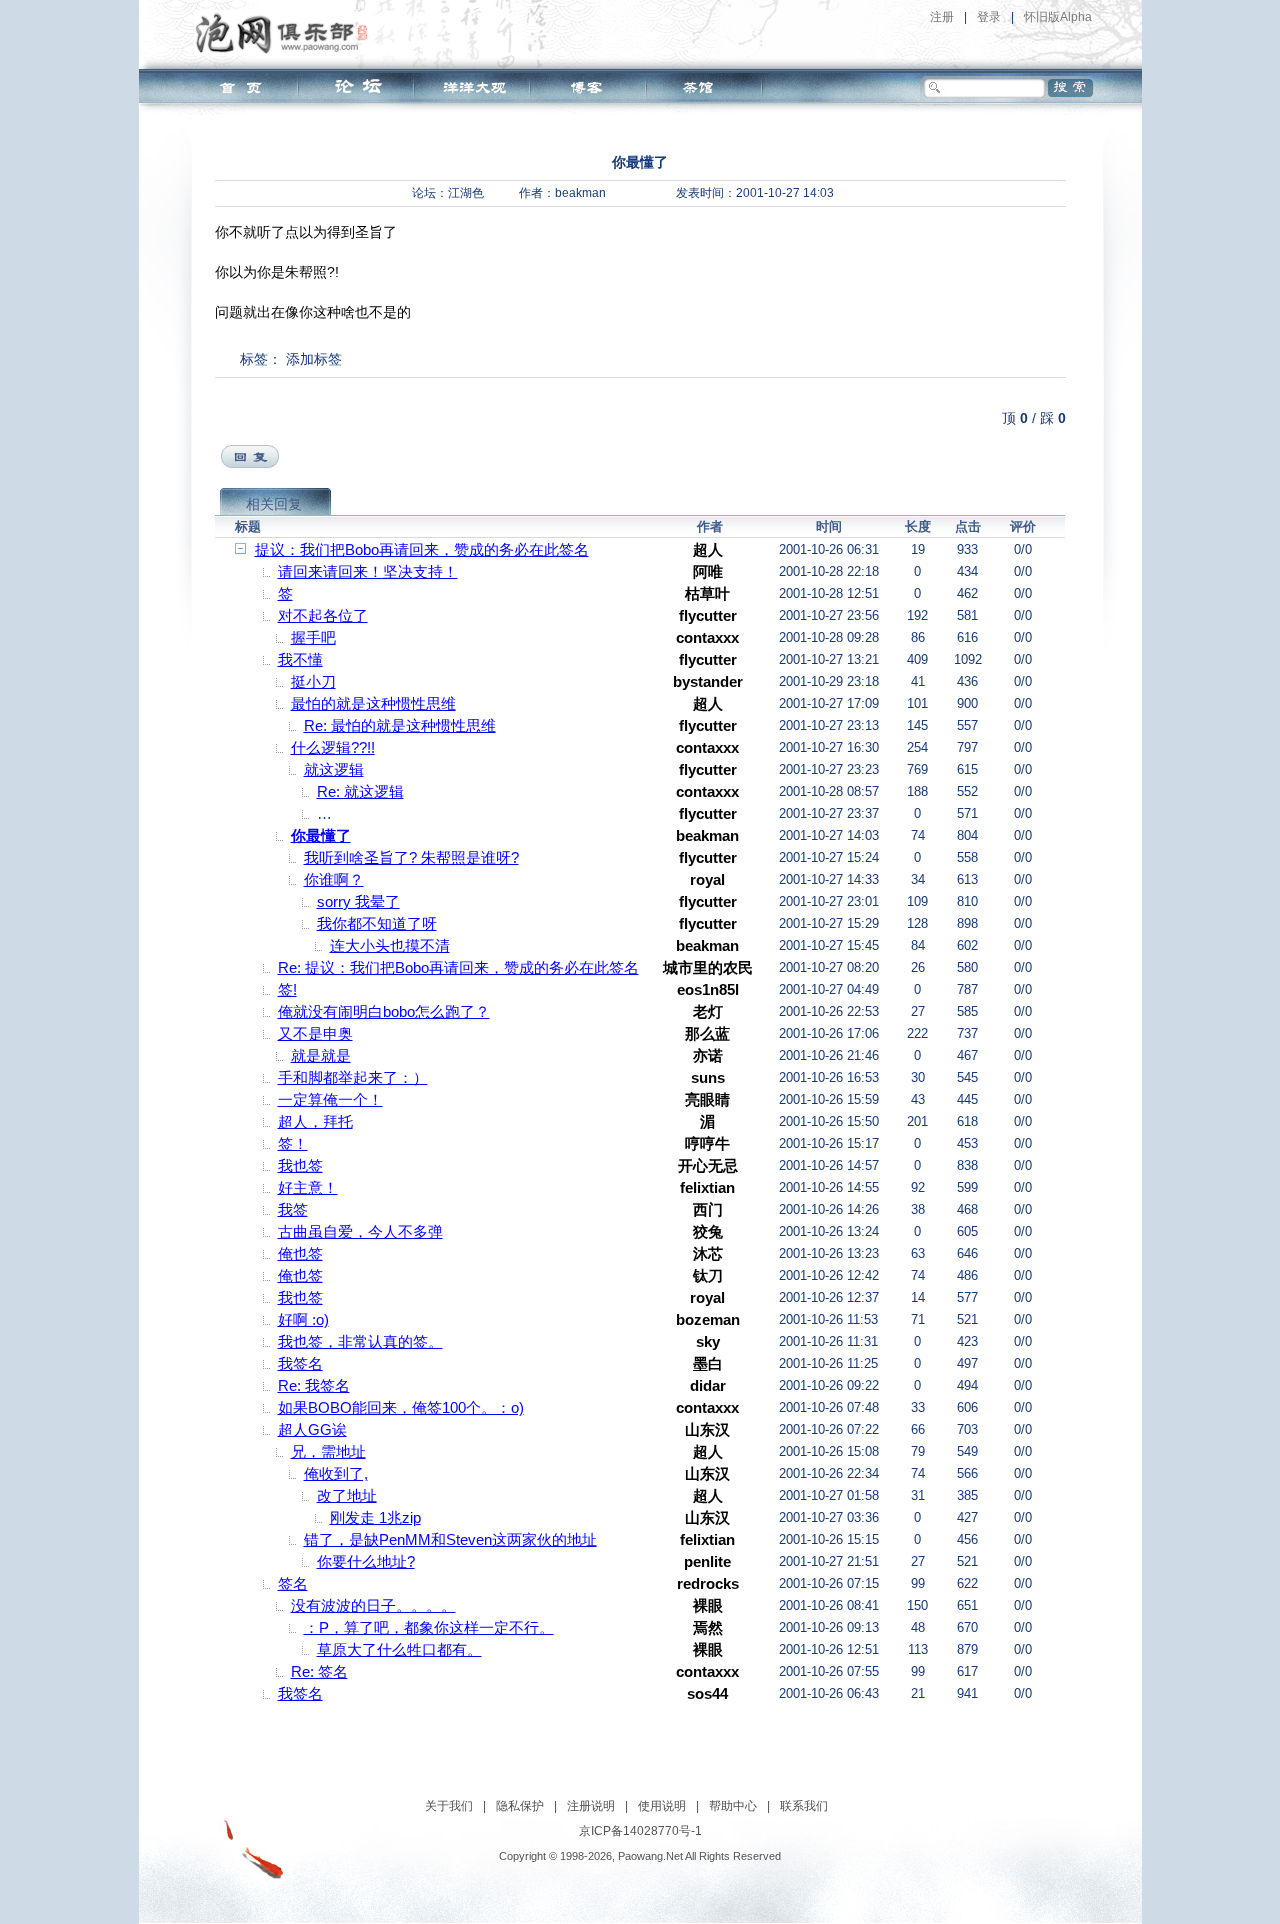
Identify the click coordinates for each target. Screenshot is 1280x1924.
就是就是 (321, 1055)
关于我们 (449, 1806)
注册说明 (591, 1806)
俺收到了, (336, 1473)
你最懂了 (321, 835)
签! (287, 989)
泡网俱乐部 (286, 33)
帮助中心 (733, 1806)
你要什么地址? (366, 1561)
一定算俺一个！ (330, 1099)
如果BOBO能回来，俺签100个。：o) (401, 1407)
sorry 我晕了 (358, 901)
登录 (989, 17)
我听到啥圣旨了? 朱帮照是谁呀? (411, 857)
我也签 (300, 1165)
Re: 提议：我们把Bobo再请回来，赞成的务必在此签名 (458, 967)
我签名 (300, 1363)
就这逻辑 (334, 769)
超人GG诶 (312, 1429)
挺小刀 (313, 681)
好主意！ (308, 1187)
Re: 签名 (319, 1671)
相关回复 (274, 504)
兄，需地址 (328, 1451)
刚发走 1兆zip (375, 1517)
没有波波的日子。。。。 (373, 1605)
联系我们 (804, 1806)
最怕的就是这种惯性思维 (373, 703)
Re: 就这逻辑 (360, 791)
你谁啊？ (334, 879)
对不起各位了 (323, 615)
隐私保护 (520, 1806)
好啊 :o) (303, 1319)
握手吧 (313, 637)
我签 (293, 1209)
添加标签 (314, 359)
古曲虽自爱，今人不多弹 (360, 1231)
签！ (293, 1143)
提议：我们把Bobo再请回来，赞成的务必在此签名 (422, 549)
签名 (293, 1583)
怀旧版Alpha (1058, 17)
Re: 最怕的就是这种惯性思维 (400, 725)
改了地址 (347, 1495)
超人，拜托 (315, 1121)
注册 (942, 17)
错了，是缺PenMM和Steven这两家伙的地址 (450, 1539)
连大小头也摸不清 (390, 945)
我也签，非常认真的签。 (360, 1341)
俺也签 (300, 1253)
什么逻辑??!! (333, 747)
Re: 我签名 (314, 1385)
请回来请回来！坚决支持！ (368, 571)
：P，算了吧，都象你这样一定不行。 (429, 1627)
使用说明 (662, 1806)
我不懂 (300, 659)
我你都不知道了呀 (377, 923)
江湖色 (466, 193)
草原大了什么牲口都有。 (399, 1649)
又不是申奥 (315, 1033)
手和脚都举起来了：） (353, 1077)
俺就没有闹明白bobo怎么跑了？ (384, 1011)
